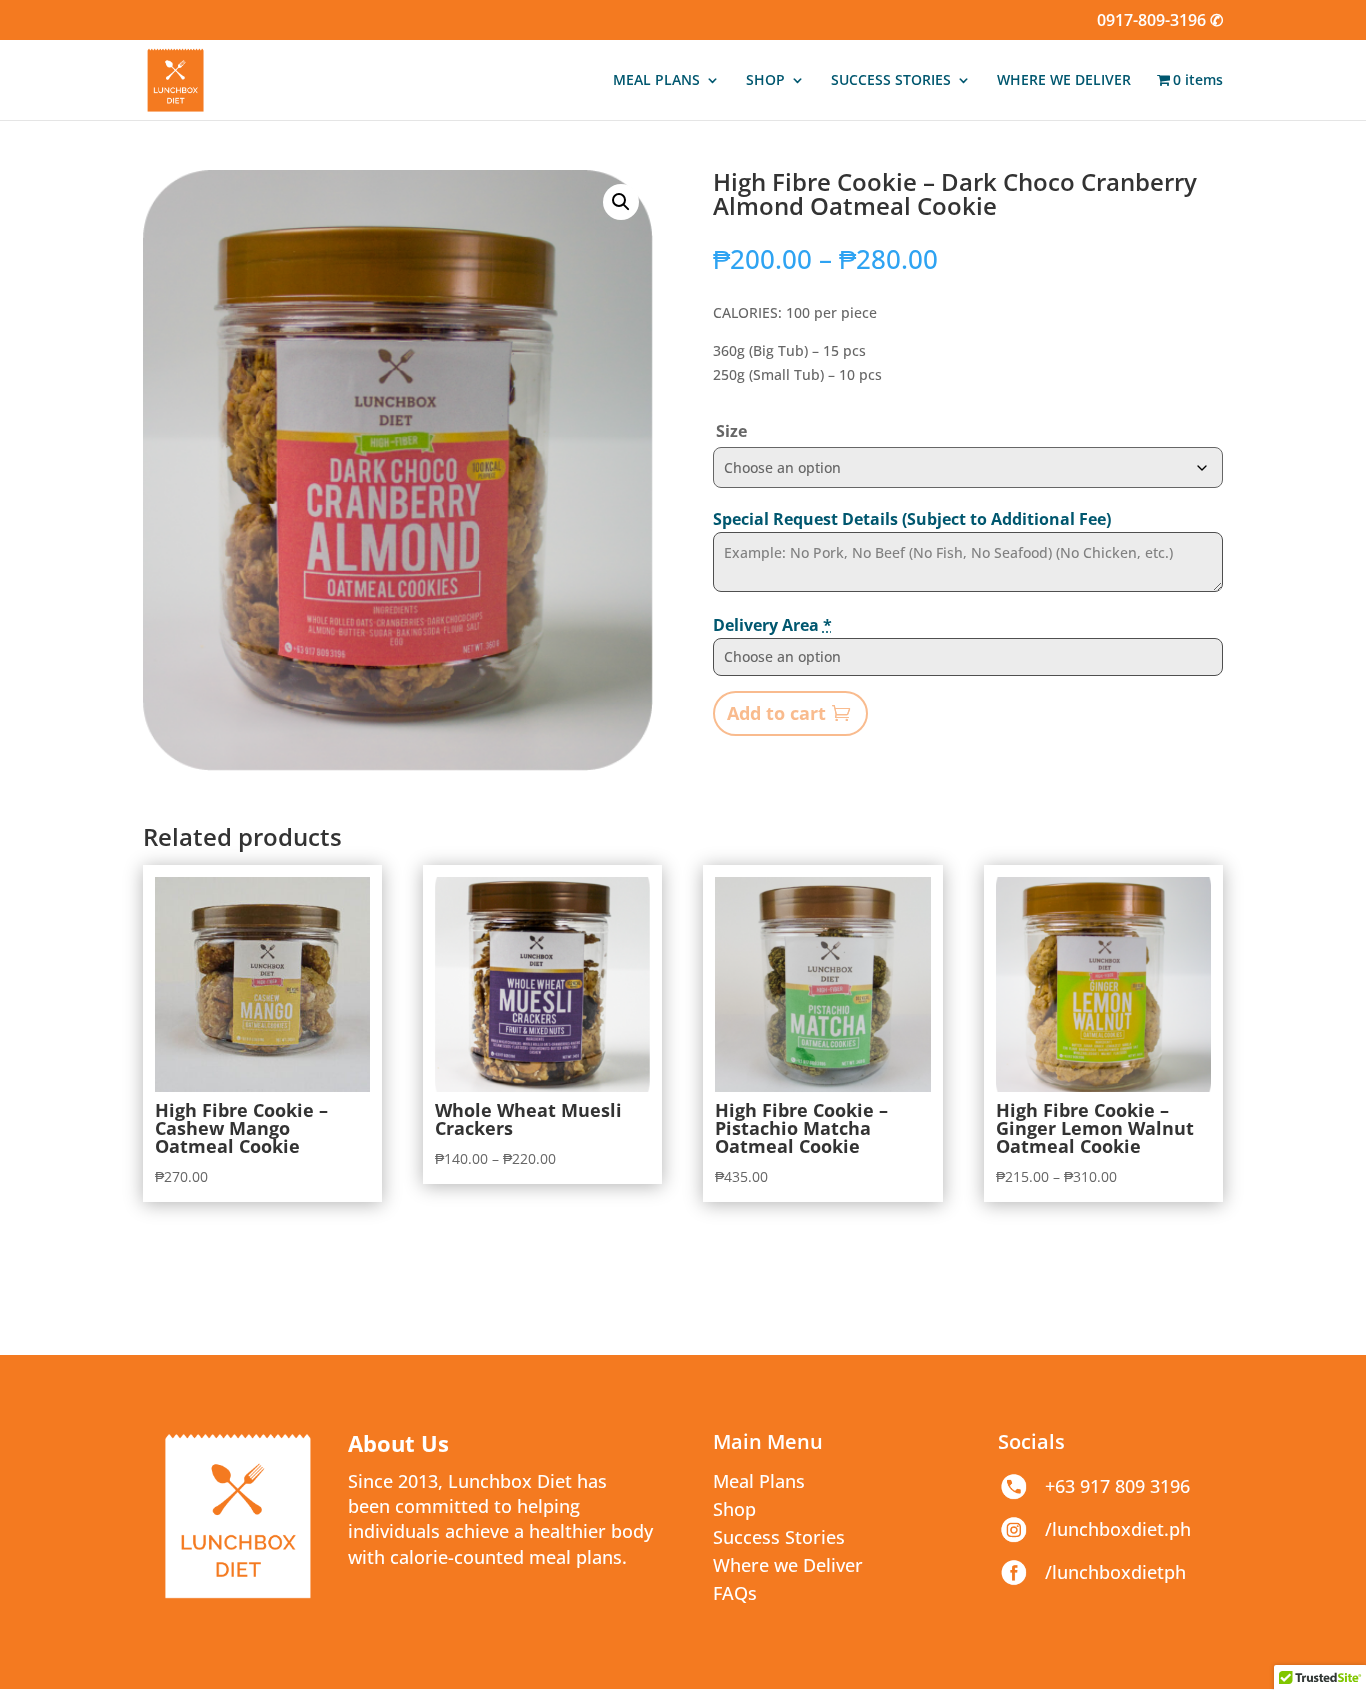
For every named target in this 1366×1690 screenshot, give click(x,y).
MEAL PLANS (656, 81)
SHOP (765, 81)
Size (731, 431)
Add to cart (776, 713)
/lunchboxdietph (1115, 1572)
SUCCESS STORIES (891, 81)
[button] (621, 202)
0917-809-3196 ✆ (1160, 21)
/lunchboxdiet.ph (1118, 1529)
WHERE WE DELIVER (1064, 81)
